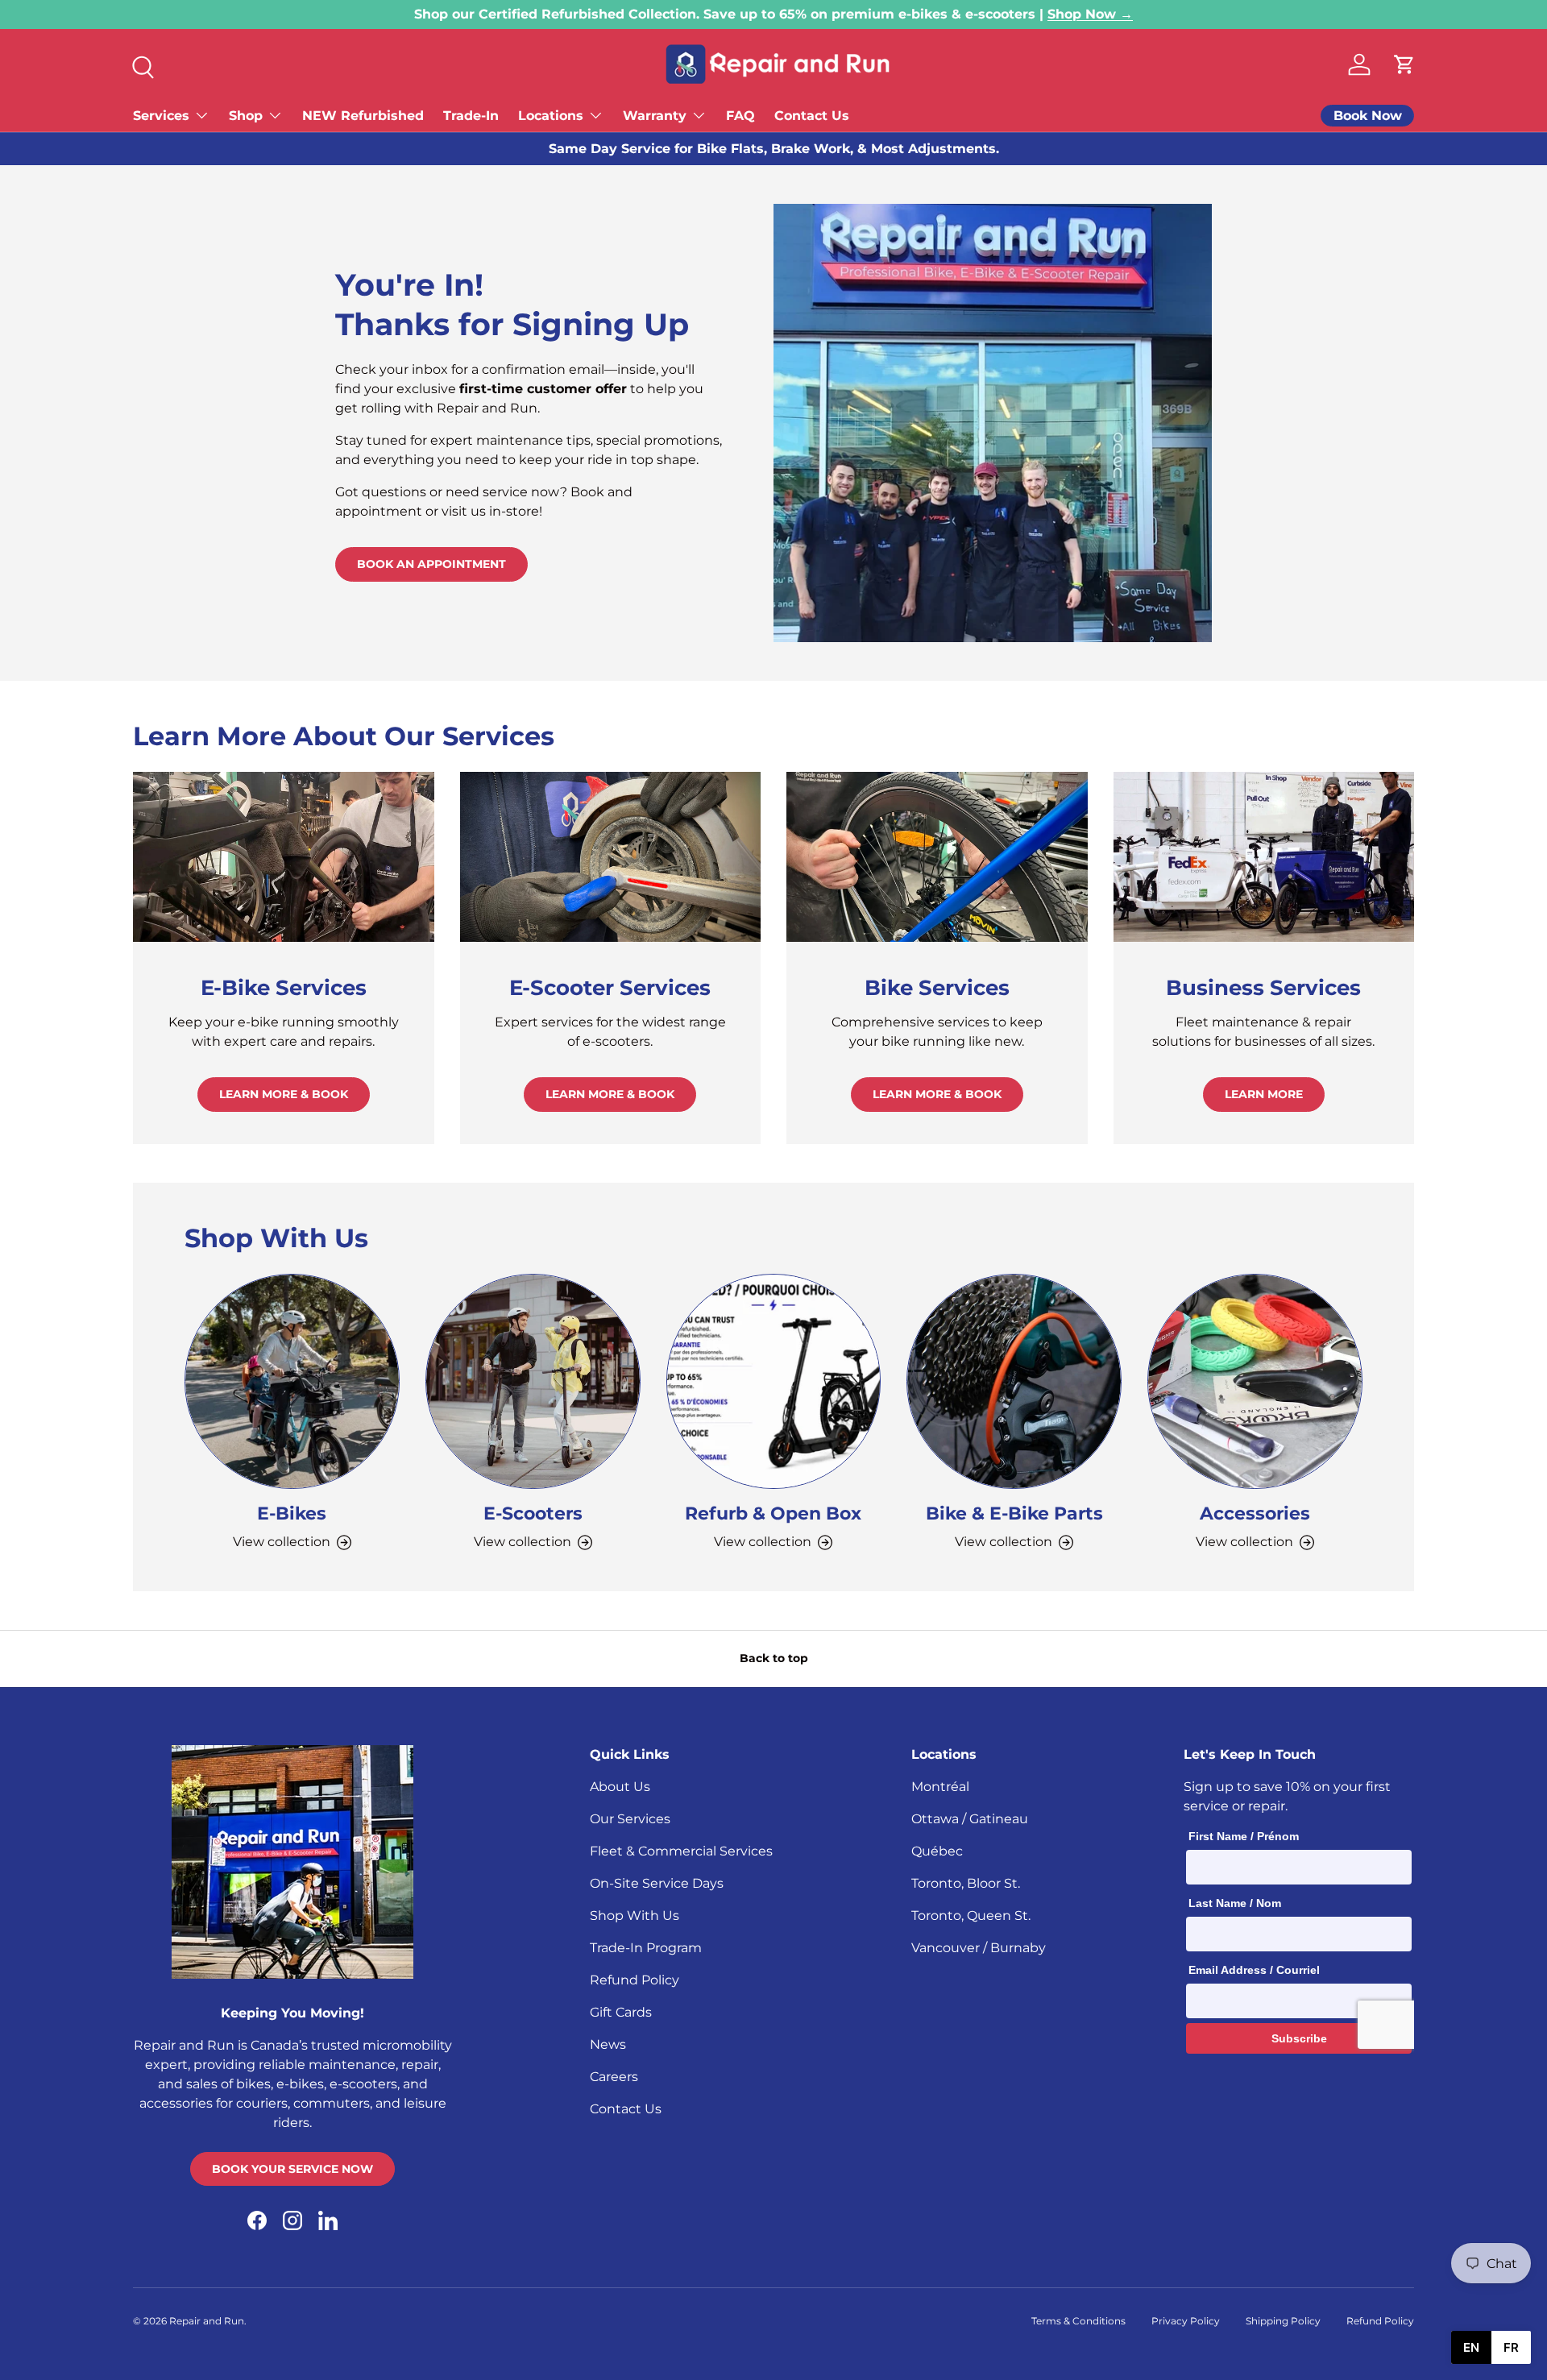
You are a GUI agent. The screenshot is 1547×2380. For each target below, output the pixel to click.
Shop (246, 116)
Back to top (774, 1658)
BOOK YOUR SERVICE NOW (292, 2169)
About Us (620, 1787)
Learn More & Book (284, 1094)
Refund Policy (635, 1980)
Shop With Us (635, 1916)
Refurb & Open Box (773, 1513)
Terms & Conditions (1078, 2321)
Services (161, 116)
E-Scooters (533, 1513)
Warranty (655, 116)
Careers (614, 2077)
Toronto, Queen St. (971, 1916)
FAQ (740, 116)
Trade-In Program (646, 1948)
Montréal (940, 1787)
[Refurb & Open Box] (774, 1381)
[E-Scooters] (533, 1381)
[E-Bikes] (292, 1381)
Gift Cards (621, 2012)
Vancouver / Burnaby (979, 1948)
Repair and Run (207, 2321)
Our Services (630, 1819)
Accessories (1255, 1513)
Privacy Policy (1186, 2321)
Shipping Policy (1283, 2321)
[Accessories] (1255, 1381)
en (1471, 2347)
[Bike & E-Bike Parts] (1014, 1381)
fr (1511, 2347)
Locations (551, 116)
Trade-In (471, 116)
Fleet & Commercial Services (681, 1851)
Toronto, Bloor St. (966, 1883)
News (608, 2044)
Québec (937, 1851)
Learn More (1264, 1094)
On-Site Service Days (657, 1883)
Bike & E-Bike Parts (1014, 1513)
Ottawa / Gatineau (970, 1819)
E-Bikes (292, 1513)
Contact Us (812, 116)
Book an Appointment (431, 564)
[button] (1404, 64)
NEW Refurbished (363, 116)
